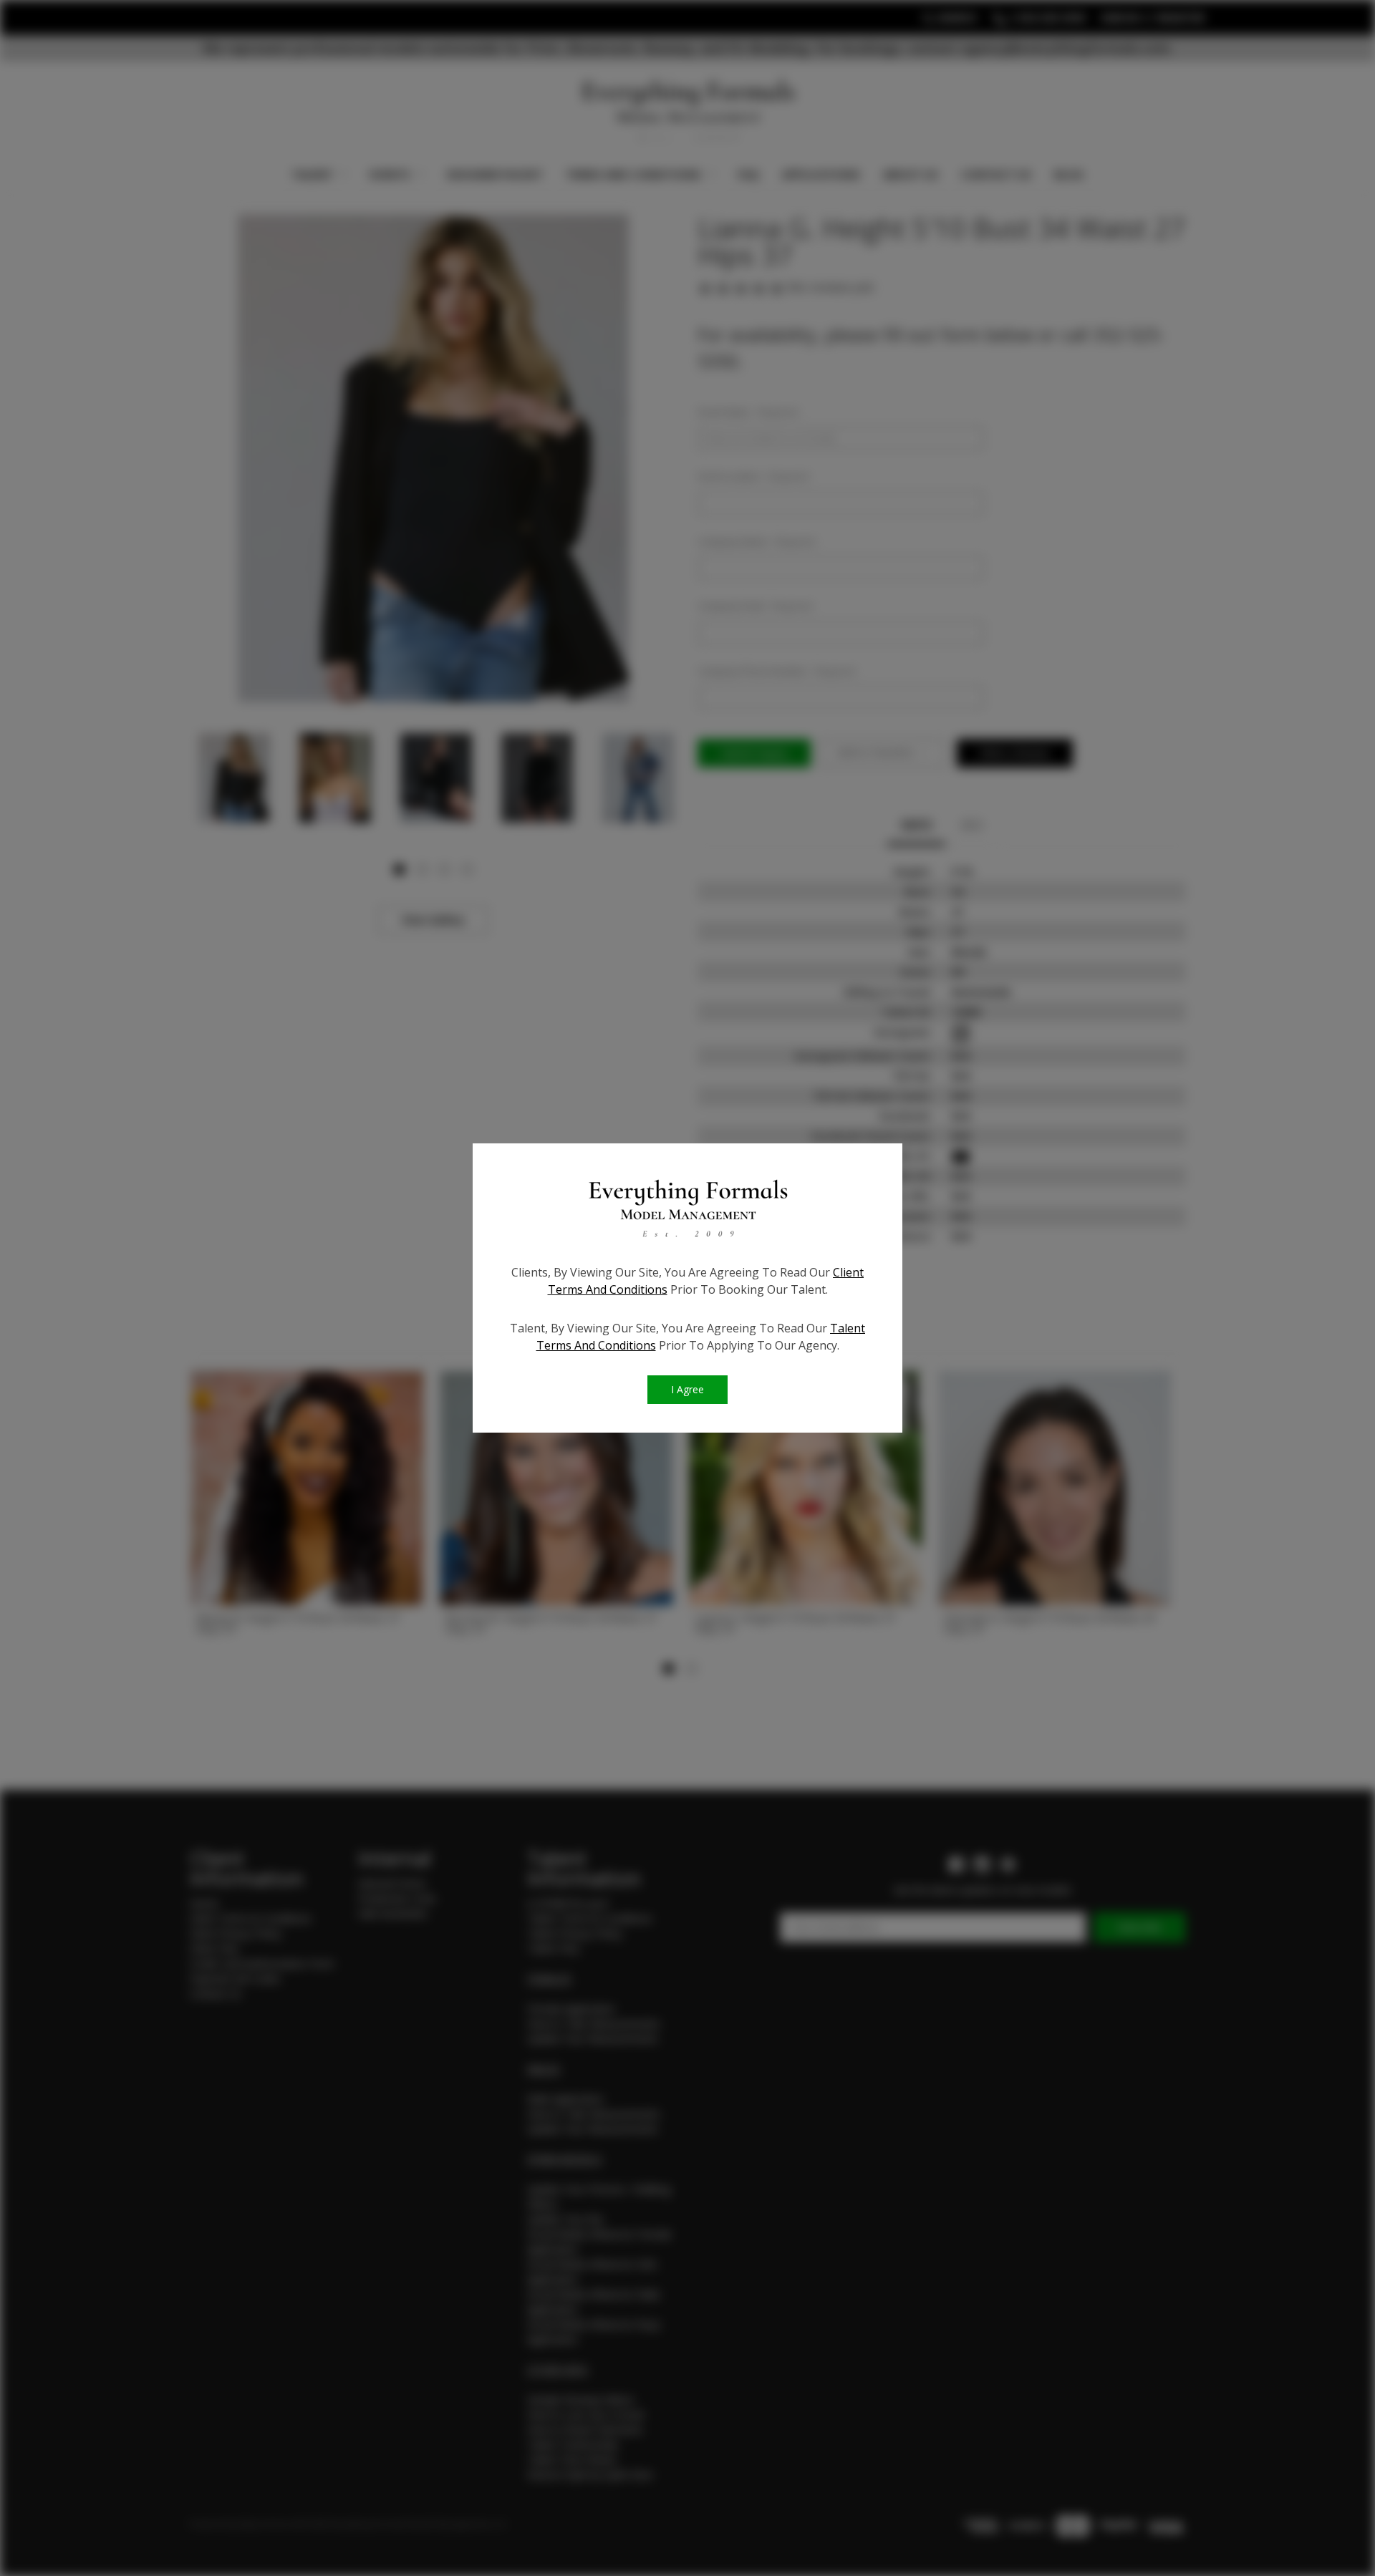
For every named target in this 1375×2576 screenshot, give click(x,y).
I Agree (687, 1389)
